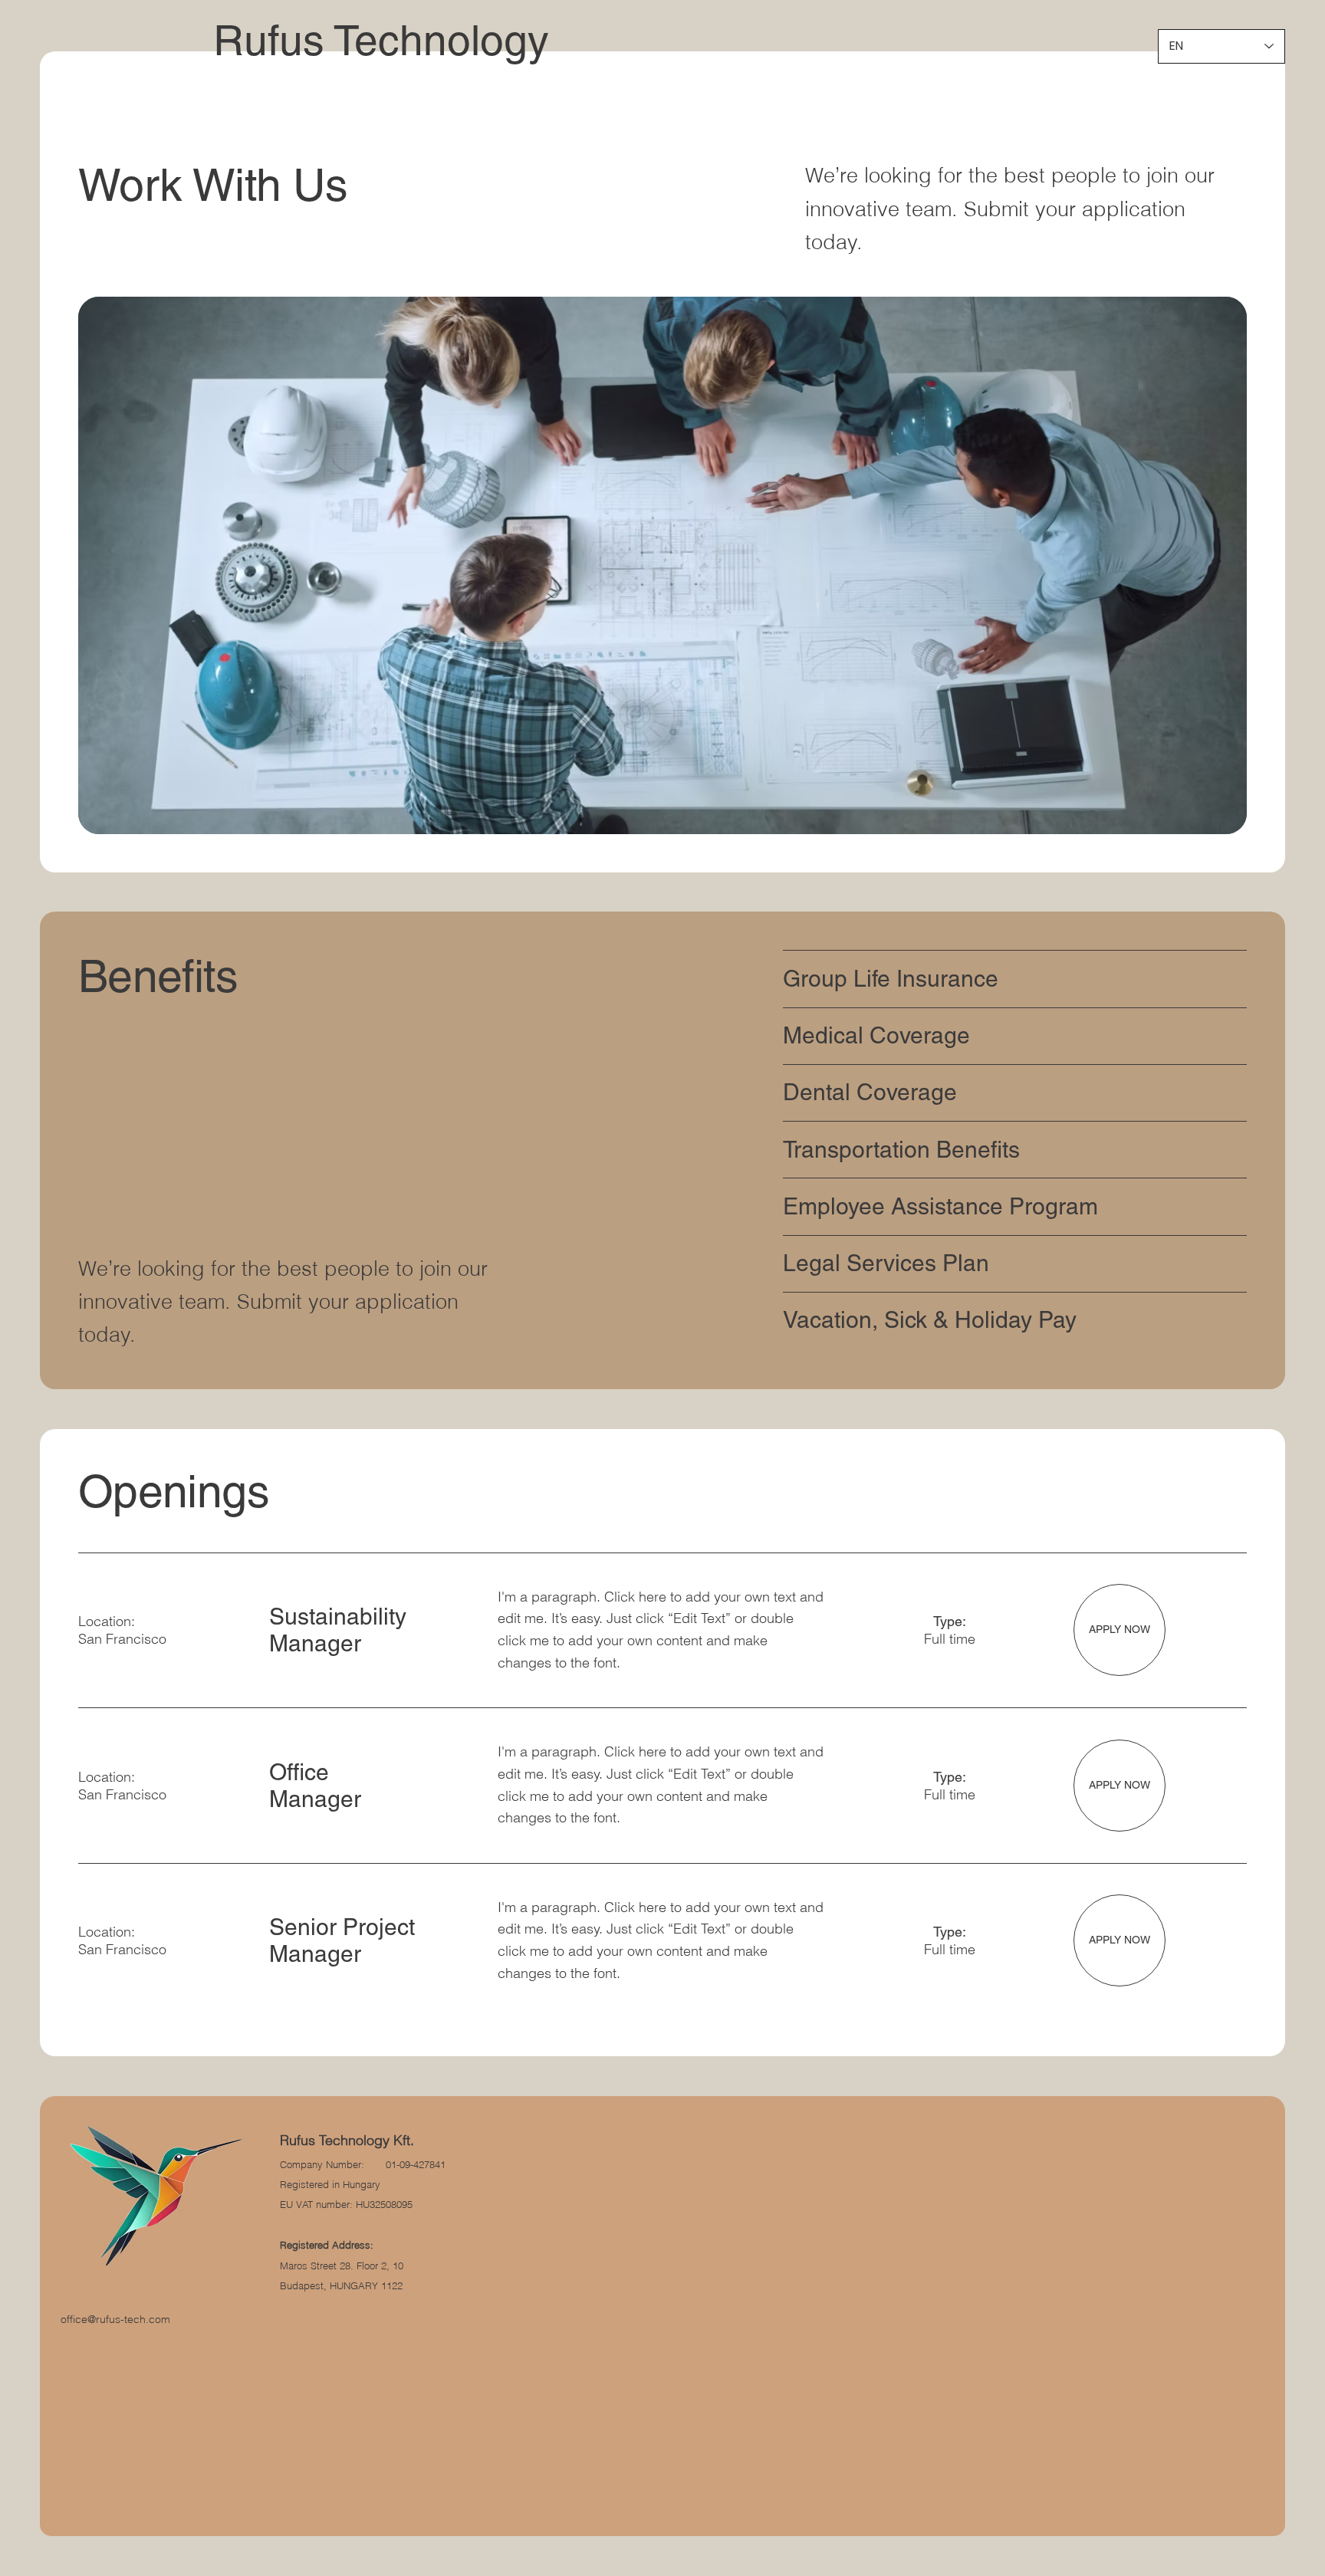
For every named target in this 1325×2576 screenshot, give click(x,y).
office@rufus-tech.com (115, 2319)
